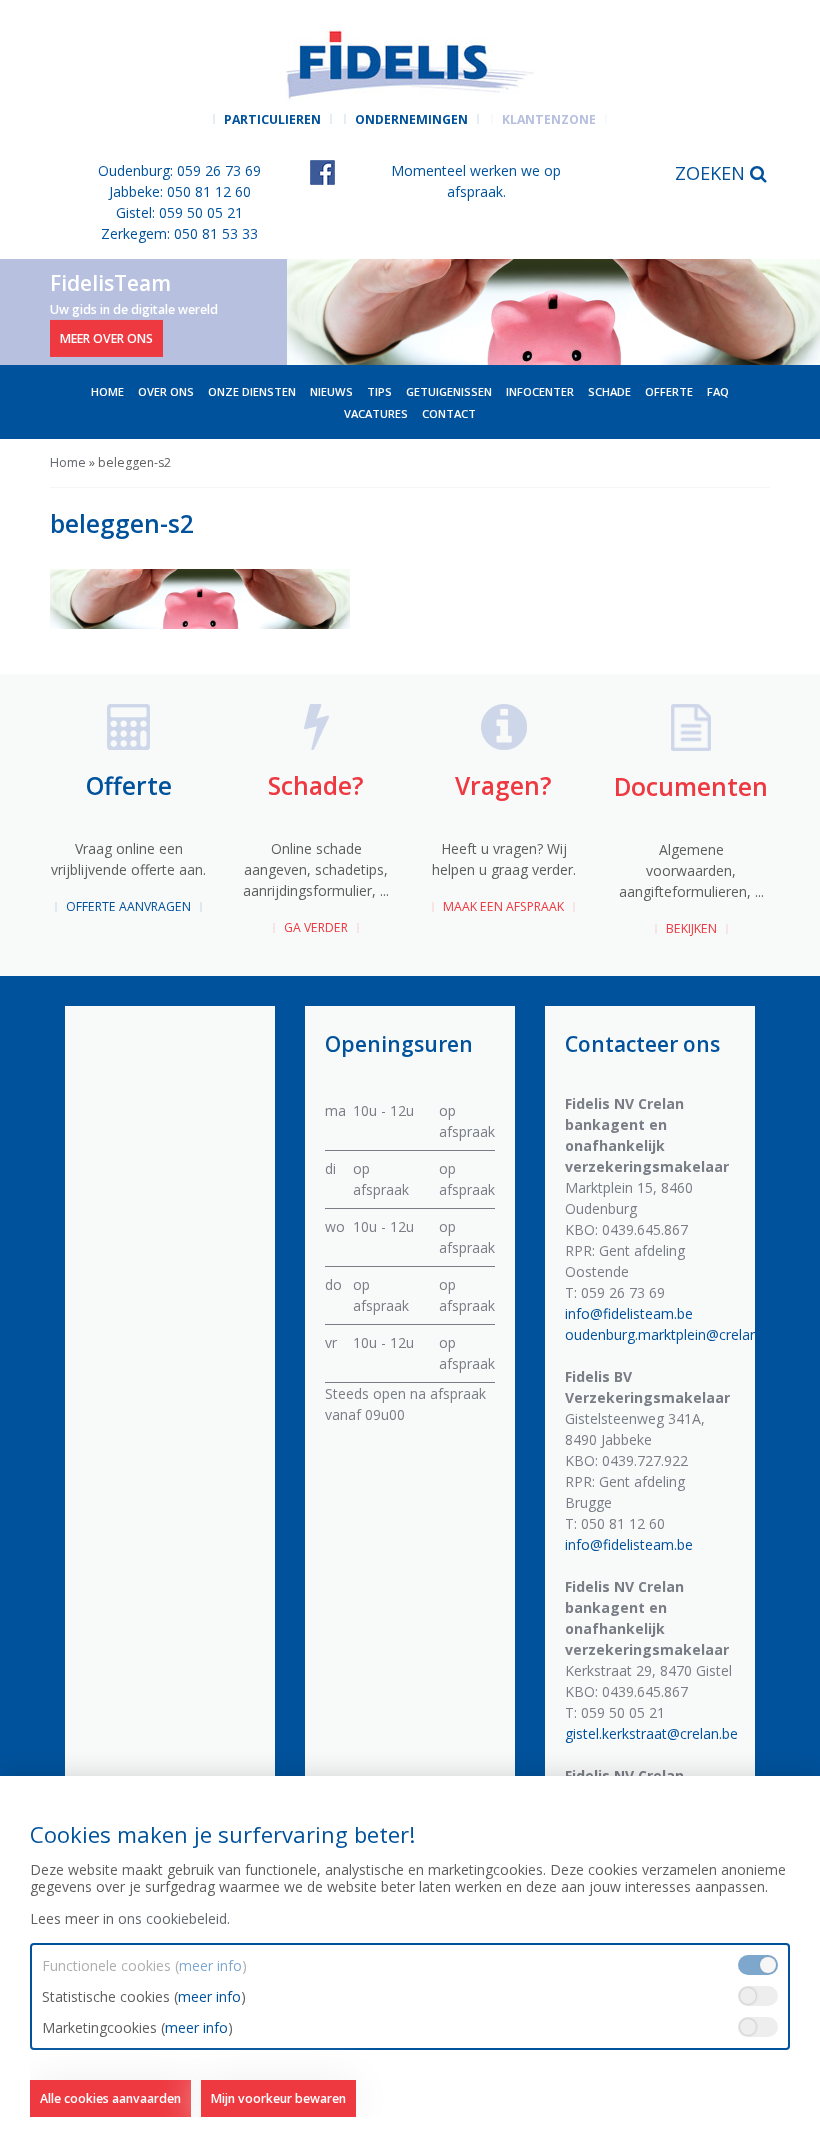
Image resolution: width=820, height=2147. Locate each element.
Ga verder (316, 927)
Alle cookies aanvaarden (110, 2098)
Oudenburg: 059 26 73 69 (179, 170)
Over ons (166, 391)
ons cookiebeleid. (174, 1918)
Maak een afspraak (503, 906)
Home (107, 391)
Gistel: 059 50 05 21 (179, 212)
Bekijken (691, 928)
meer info (210, 1965)
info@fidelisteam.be (629, 1313)
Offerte (669, 391)
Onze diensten (252, 391)
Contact (449, 413)
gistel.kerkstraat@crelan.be (651, 1733)
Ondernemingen (411, 119)
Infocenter (540, 391)
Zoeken (712, 173)
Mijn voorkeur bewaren (278, 2098)
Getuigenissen (449, 391)
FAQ (718, 391)
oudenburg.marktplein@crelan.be (671, 1334)
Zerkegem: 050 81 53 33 (179, 233)
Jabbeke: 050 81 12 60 (180, 191)
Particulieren (272, 119)
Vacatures (376, 413)
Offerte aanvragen (128, 906)
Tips (379, 391)
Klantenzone (549, 119)
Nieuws (331, 391)
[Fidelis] (410, 65)
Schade (609, 391)
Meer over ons (106, 337)
